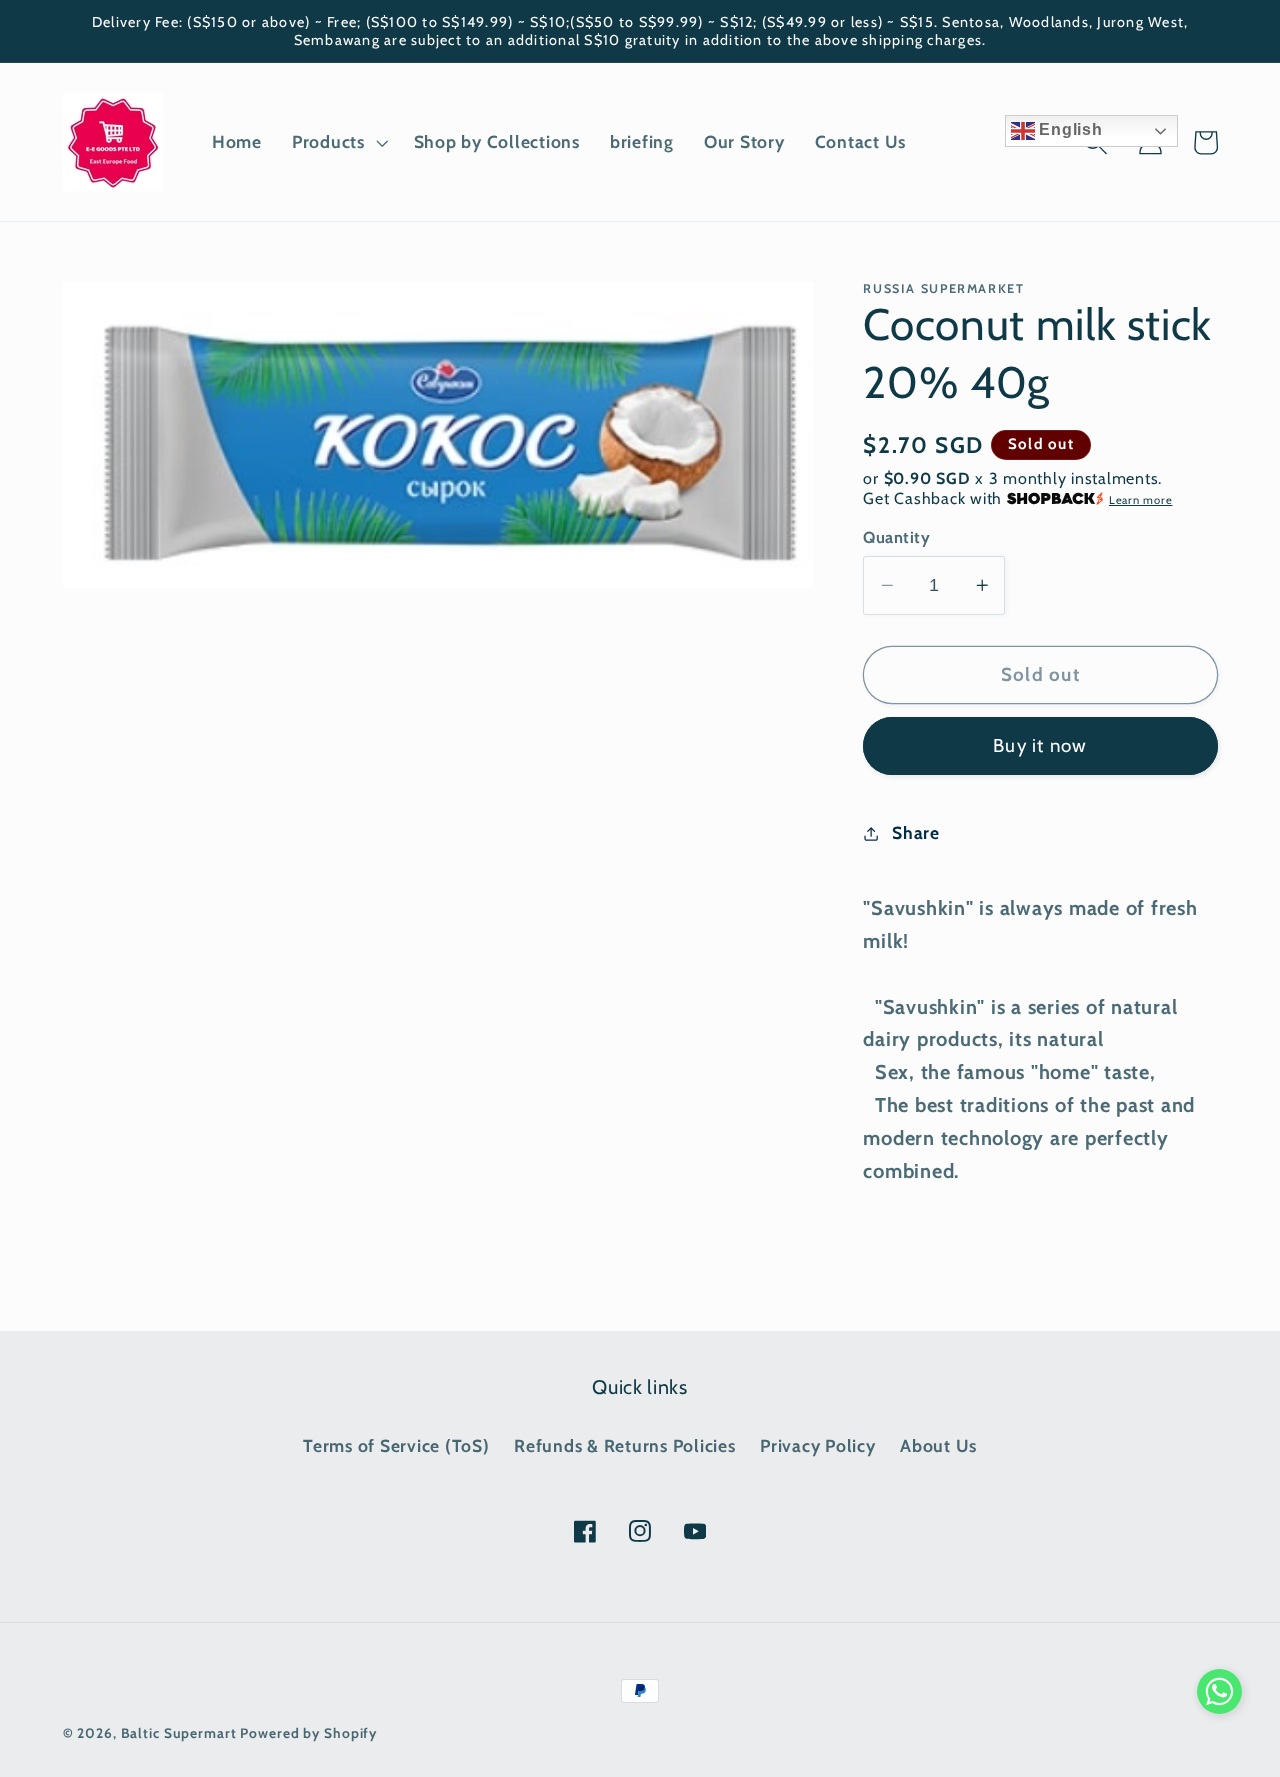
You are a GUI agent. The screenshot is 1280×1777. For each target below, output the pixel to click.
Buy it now (1040, 745)
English (1069, 129)
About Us (938, 1445)
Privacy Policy (818, 1445)
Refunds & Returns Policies (625, 1445)
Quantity (896, 537)
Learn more (1141, 500)
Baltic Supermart (179, 1733)
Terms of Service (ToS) (396, 1445)
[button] (338, 142)
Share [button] (916, 832)
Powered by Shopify (308, 1733)
